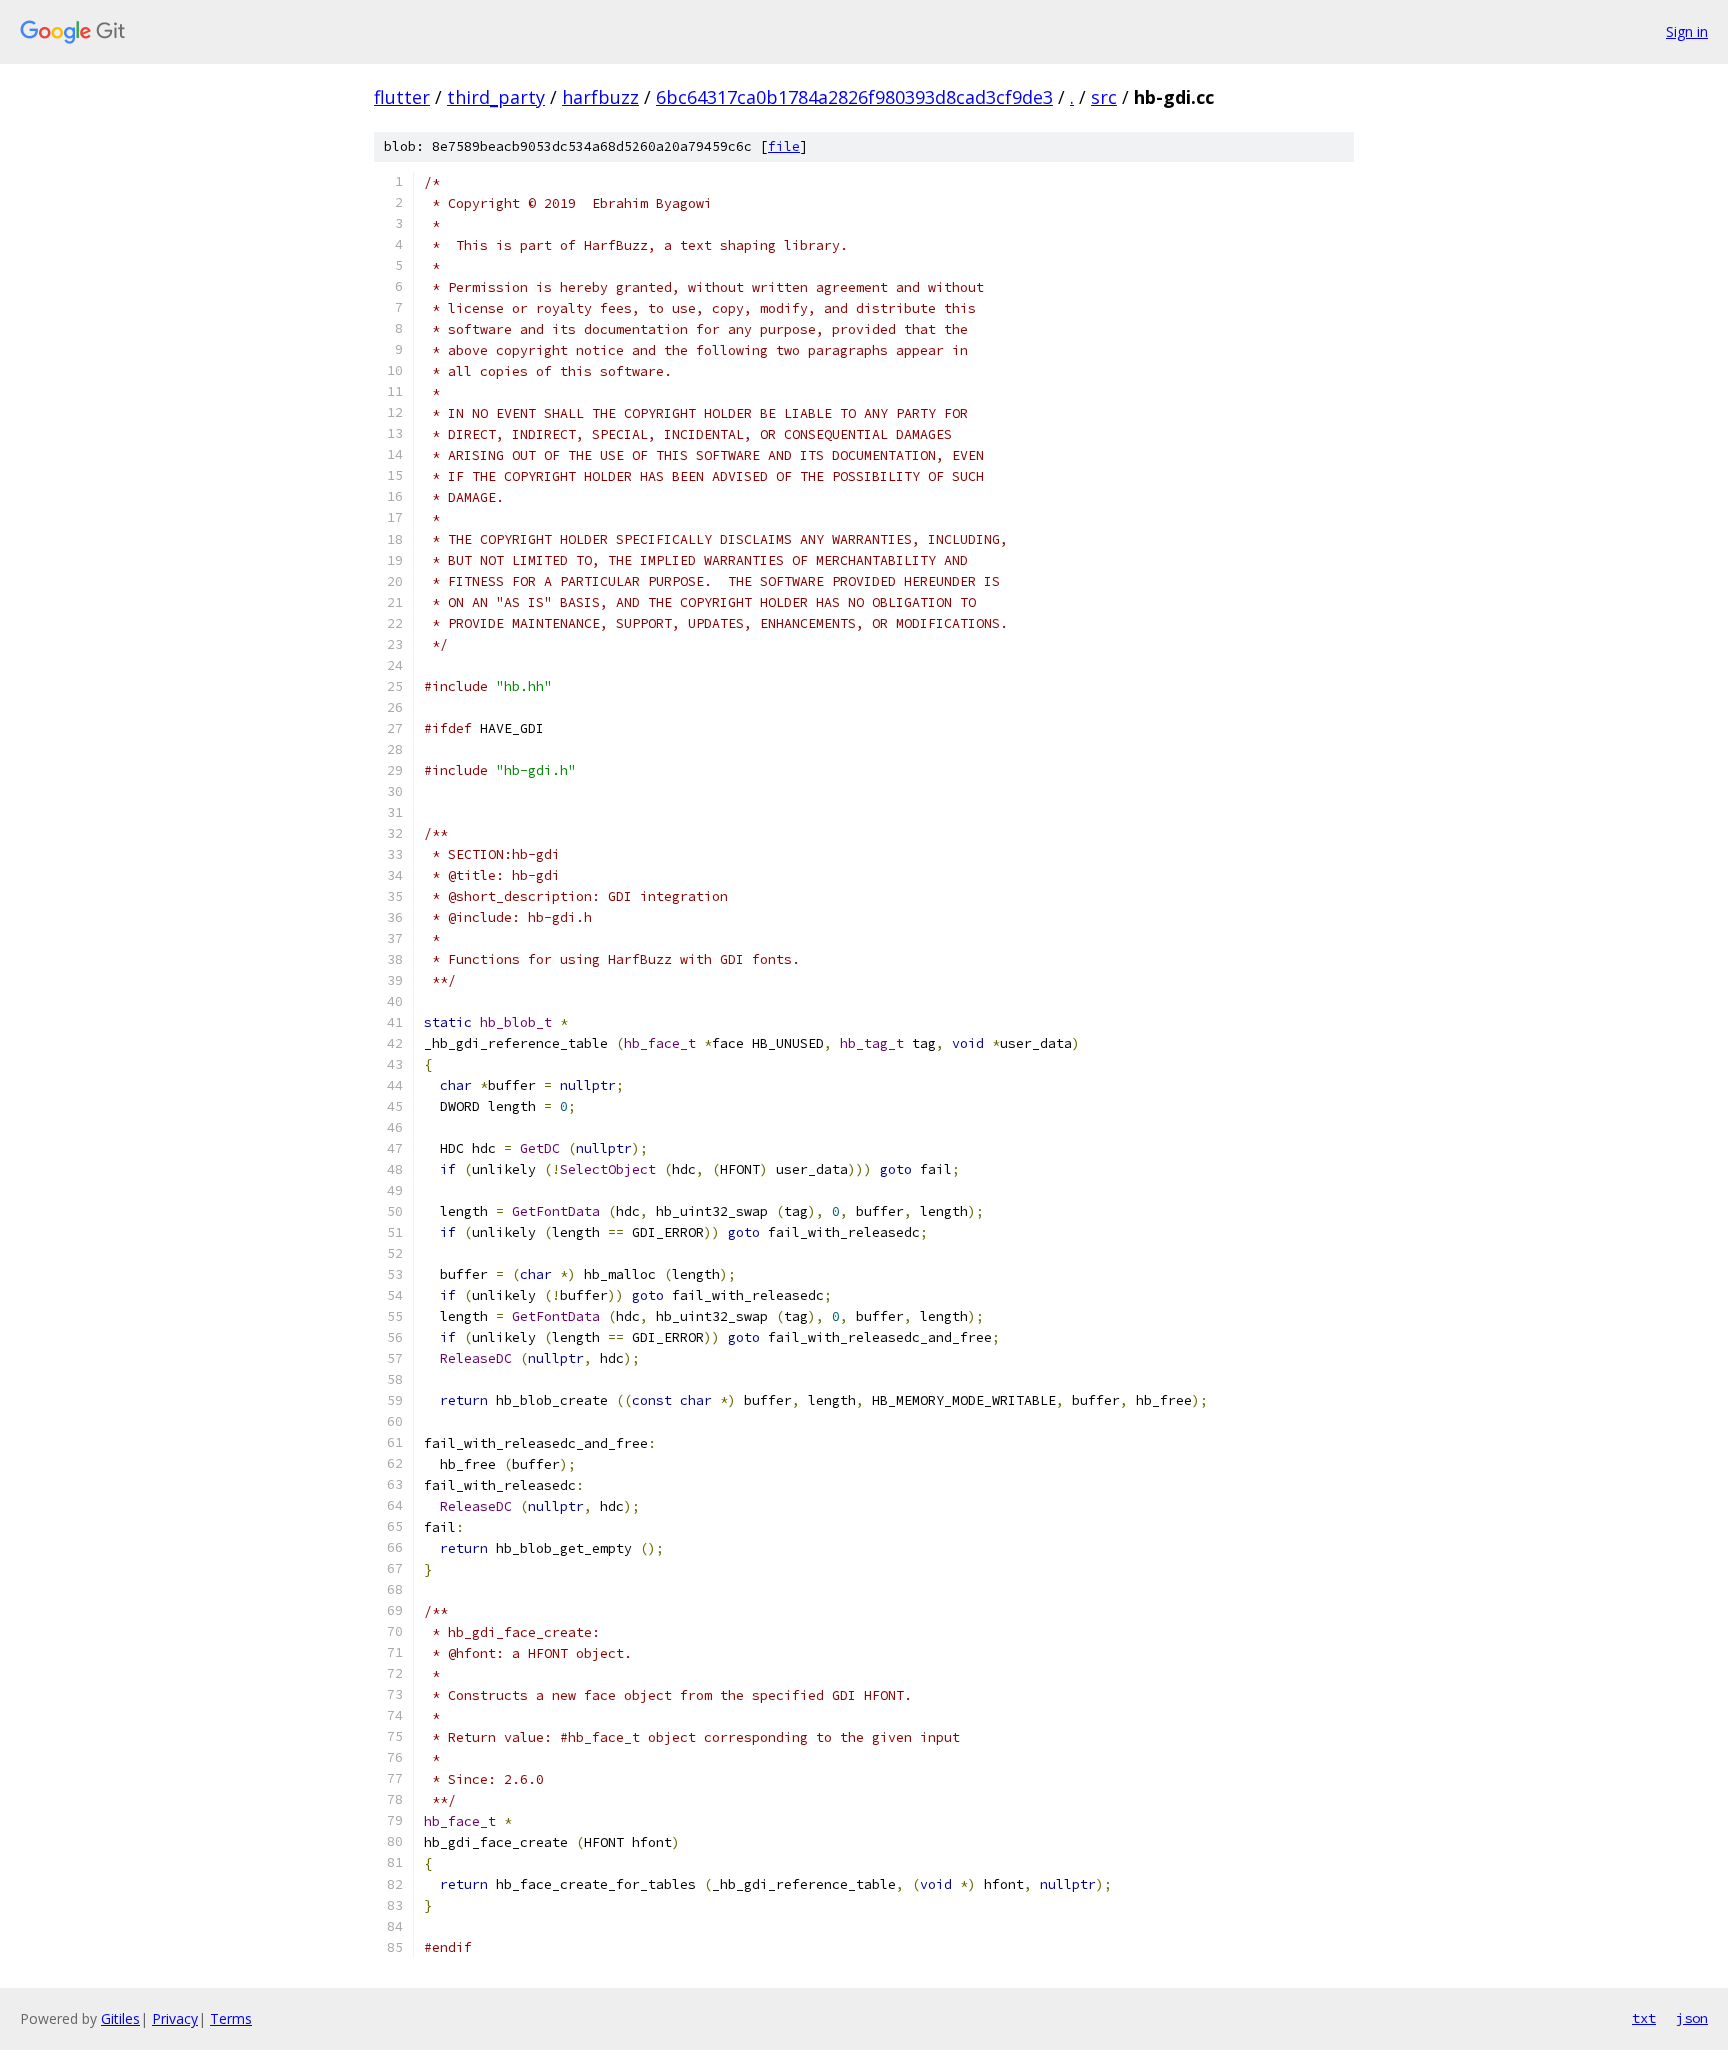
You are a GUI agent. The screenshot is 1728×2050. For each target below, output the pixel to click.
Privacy (175, 2018)
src (1104, 97)
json (1692, 2018)
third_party (496, 97)
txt (1644, 2018)
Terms (231, 2018)
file (784, 146)
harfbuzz (600, 97)
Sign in (1687, 31)
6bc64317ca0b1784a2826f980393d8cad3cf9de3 (854, 97)
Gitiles (120, 2018)
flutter (402, 97)
